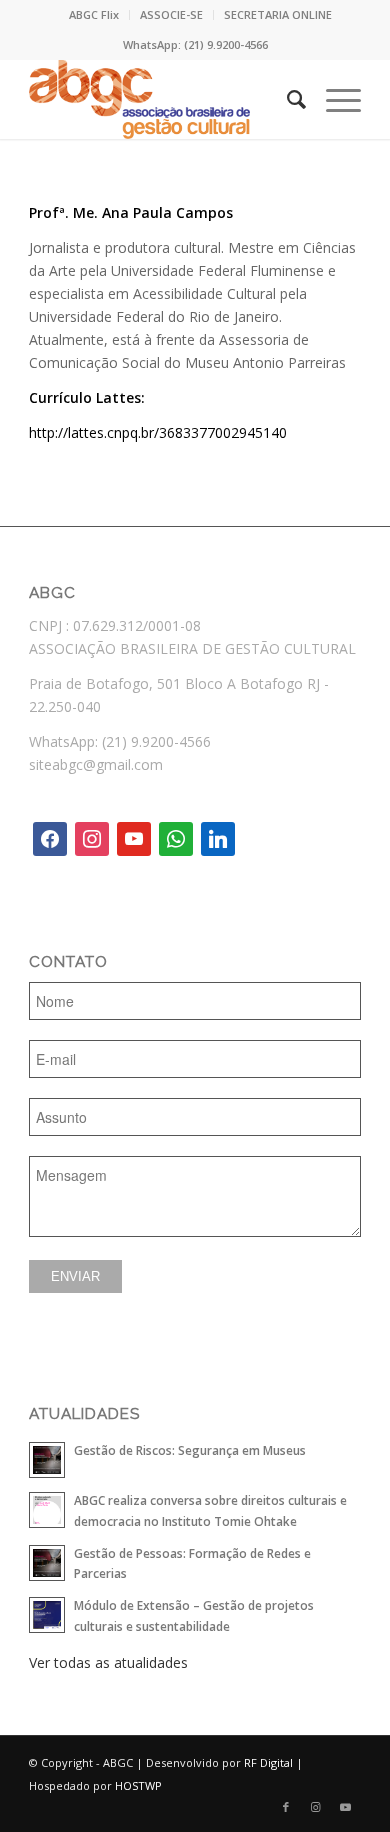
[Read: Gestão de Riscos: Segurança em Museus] (47, 1460)
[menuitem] (94, 15)
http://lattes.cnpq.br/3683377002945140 (158, 432)
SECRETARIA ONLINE (278, 14)
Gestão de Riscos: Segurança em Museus (190, 1450)
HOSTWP (138, 1785)
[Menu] (333, 99)
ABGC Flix (94, 14)
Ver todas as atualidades (108, 1662)
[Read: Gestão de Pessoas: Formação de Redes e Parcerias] (47, 1563)
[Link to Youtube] (346, 1807)
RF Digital (268, 1762)
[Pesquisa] (286, 99)
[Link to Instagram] (316, 1807)
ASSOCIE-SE (171, 14)
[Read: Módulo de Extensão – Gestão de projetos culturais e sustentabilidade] (47, 1615)
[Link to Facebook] (286, 1807)
